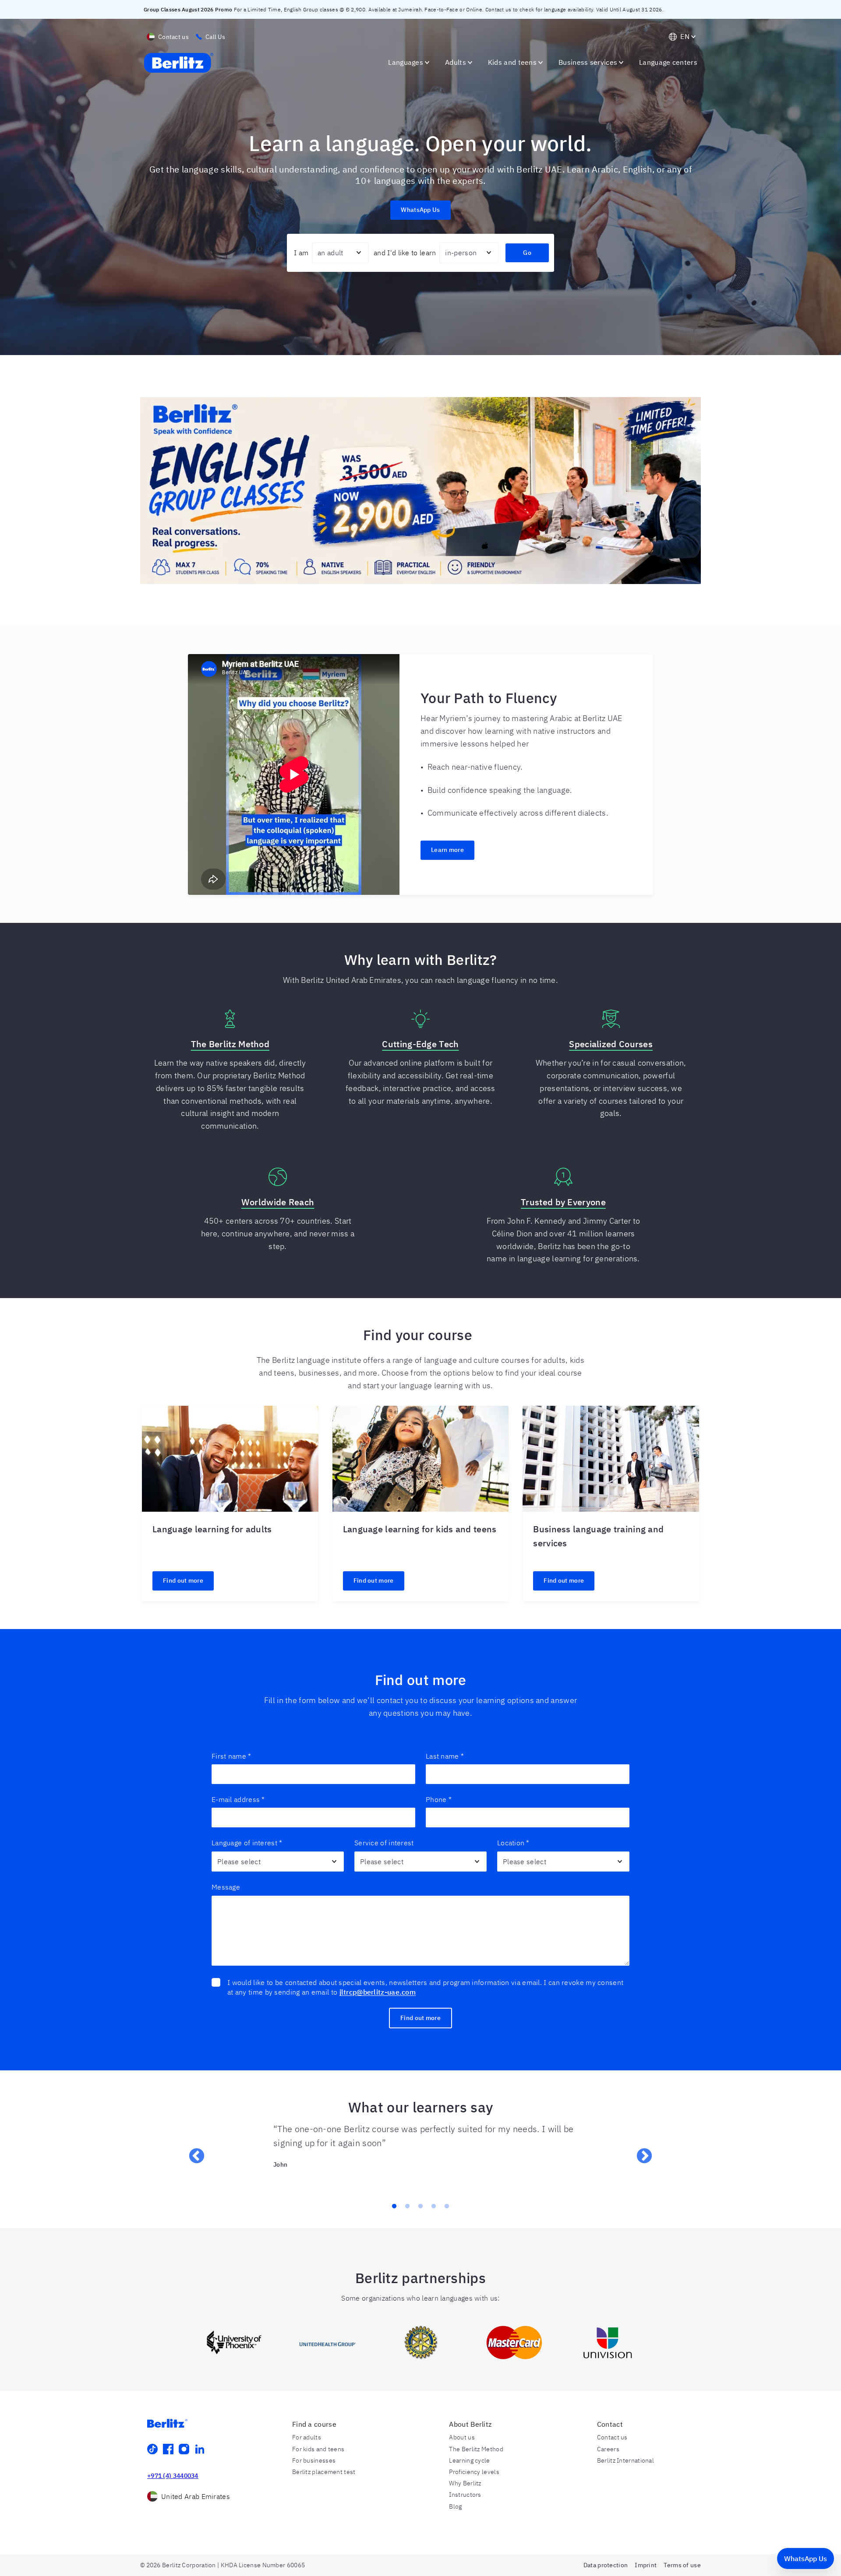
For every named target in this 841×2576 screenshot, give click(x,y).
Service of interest (384, 1843)
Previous (192, 2152)
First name (231, 1756)
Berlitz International (625, 2460)
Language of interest (247, 1843)
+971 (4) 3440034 (173, 2476)
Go (527, 253)
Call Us (215, 37)
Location (513, 1843)
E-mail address (238, 1799)
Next (640, 2152)
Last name (445, 1756)
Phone (439, 1799)
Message (226, 1887)
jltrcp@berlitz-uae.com (378, 1992)
